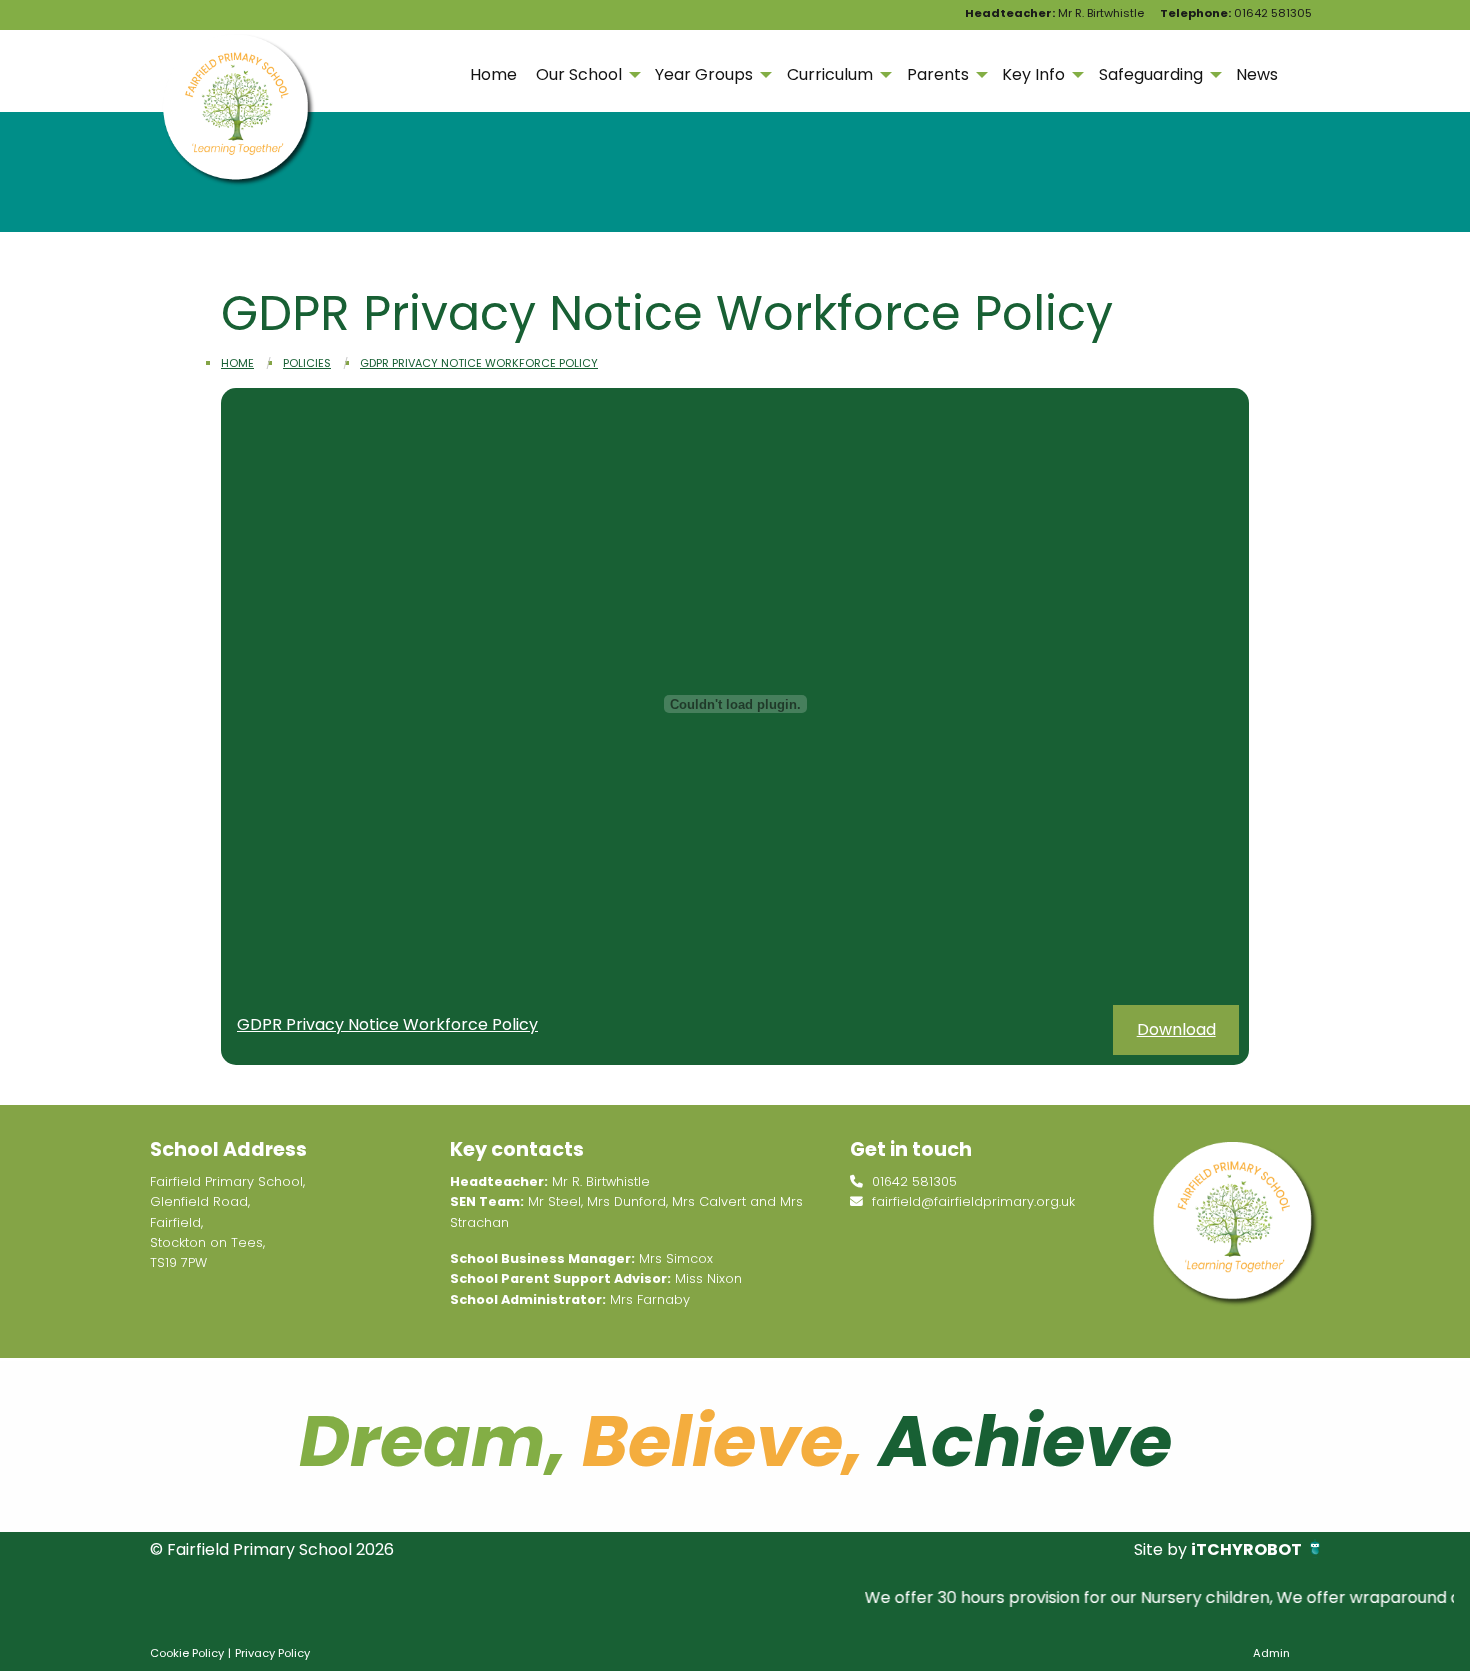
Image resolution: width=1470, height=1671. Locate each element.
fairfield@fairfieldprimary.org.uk (971, 1201)
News (1257, 74)
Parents (938, 74)
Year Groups (704, 74)
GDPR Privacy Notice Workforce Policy (479, 363)
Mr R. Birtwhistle (1054, 13)
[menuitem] (493, 75)
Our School (579, 74)
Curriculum (830, 74)
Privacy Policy (272, 1653)
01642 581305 (1236, 13)
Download (1176, 1029)
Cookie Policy (187, 1653)
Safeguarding (1151, 74)
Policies (307, 363)
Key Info (1033, 74)
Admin (1271, 1653)
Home (493, 74)
